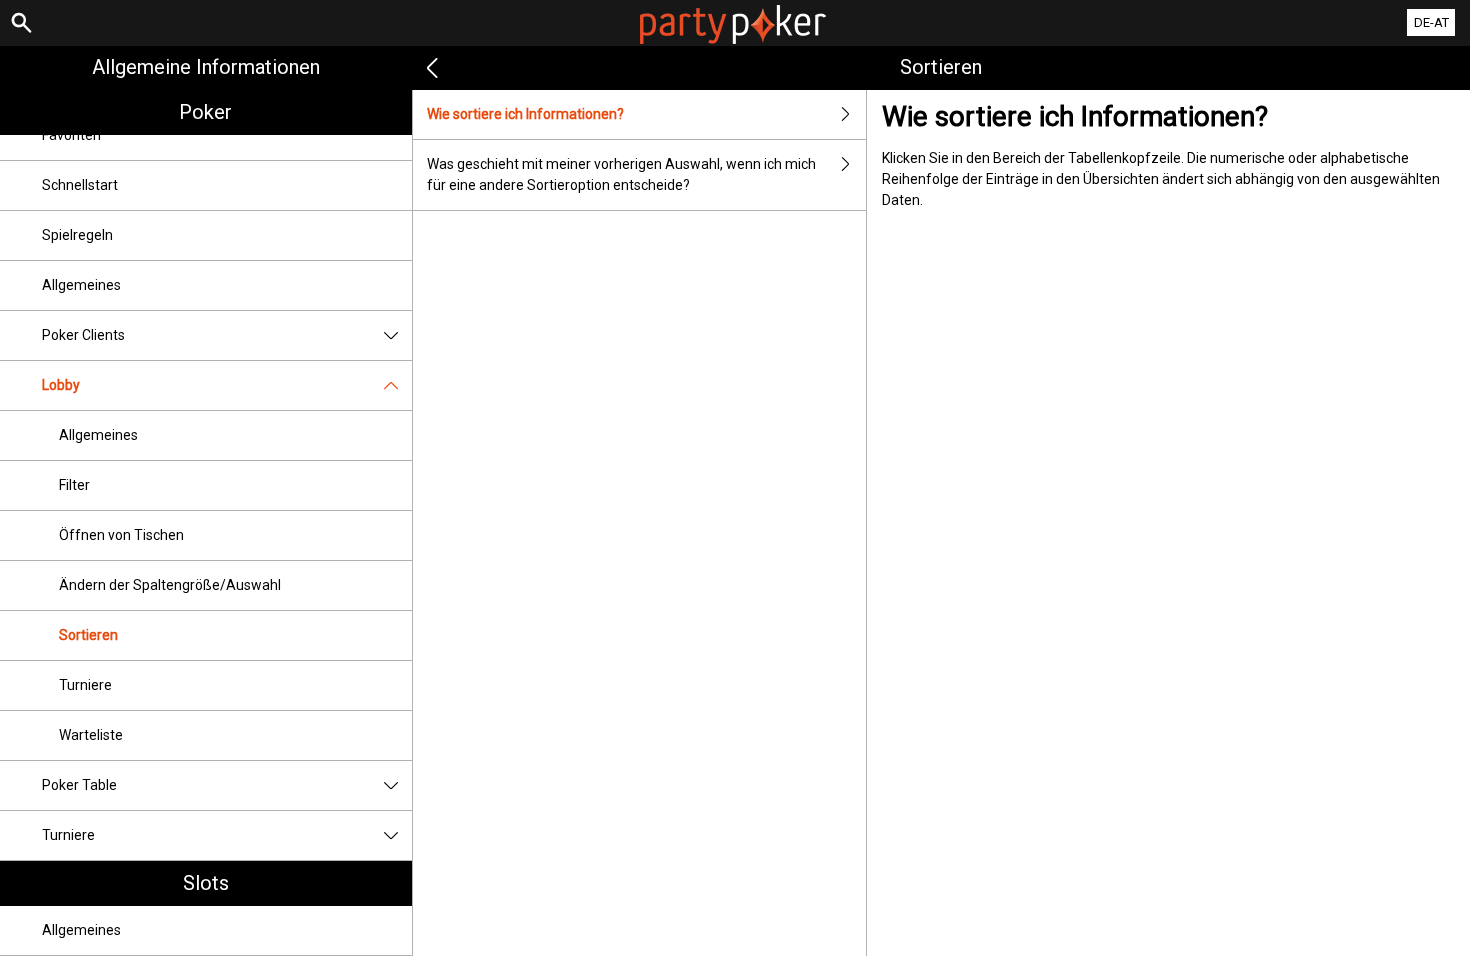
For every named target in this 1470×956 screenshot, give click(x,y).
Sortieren (88, 635)
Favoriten (71, 135)
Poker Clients (83, 335)
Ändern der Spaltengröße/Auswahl (170, 585)
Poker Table (79, 785)
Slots (206, 883)
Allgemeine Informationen (206, 67)
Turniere (85, 685)
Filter (74, 485)
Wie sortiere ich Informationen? (525, 114)
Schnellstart (80, 185)
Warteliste (91, 735)
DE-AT (1431, 22)
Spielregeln (77, 235)
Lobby (61, 385)
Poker (205, 112)
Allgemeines (81, 285)
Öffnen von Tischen (121, 535)
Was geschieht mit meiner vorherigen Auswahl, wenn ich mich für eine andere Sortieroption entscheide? (621, 174)
